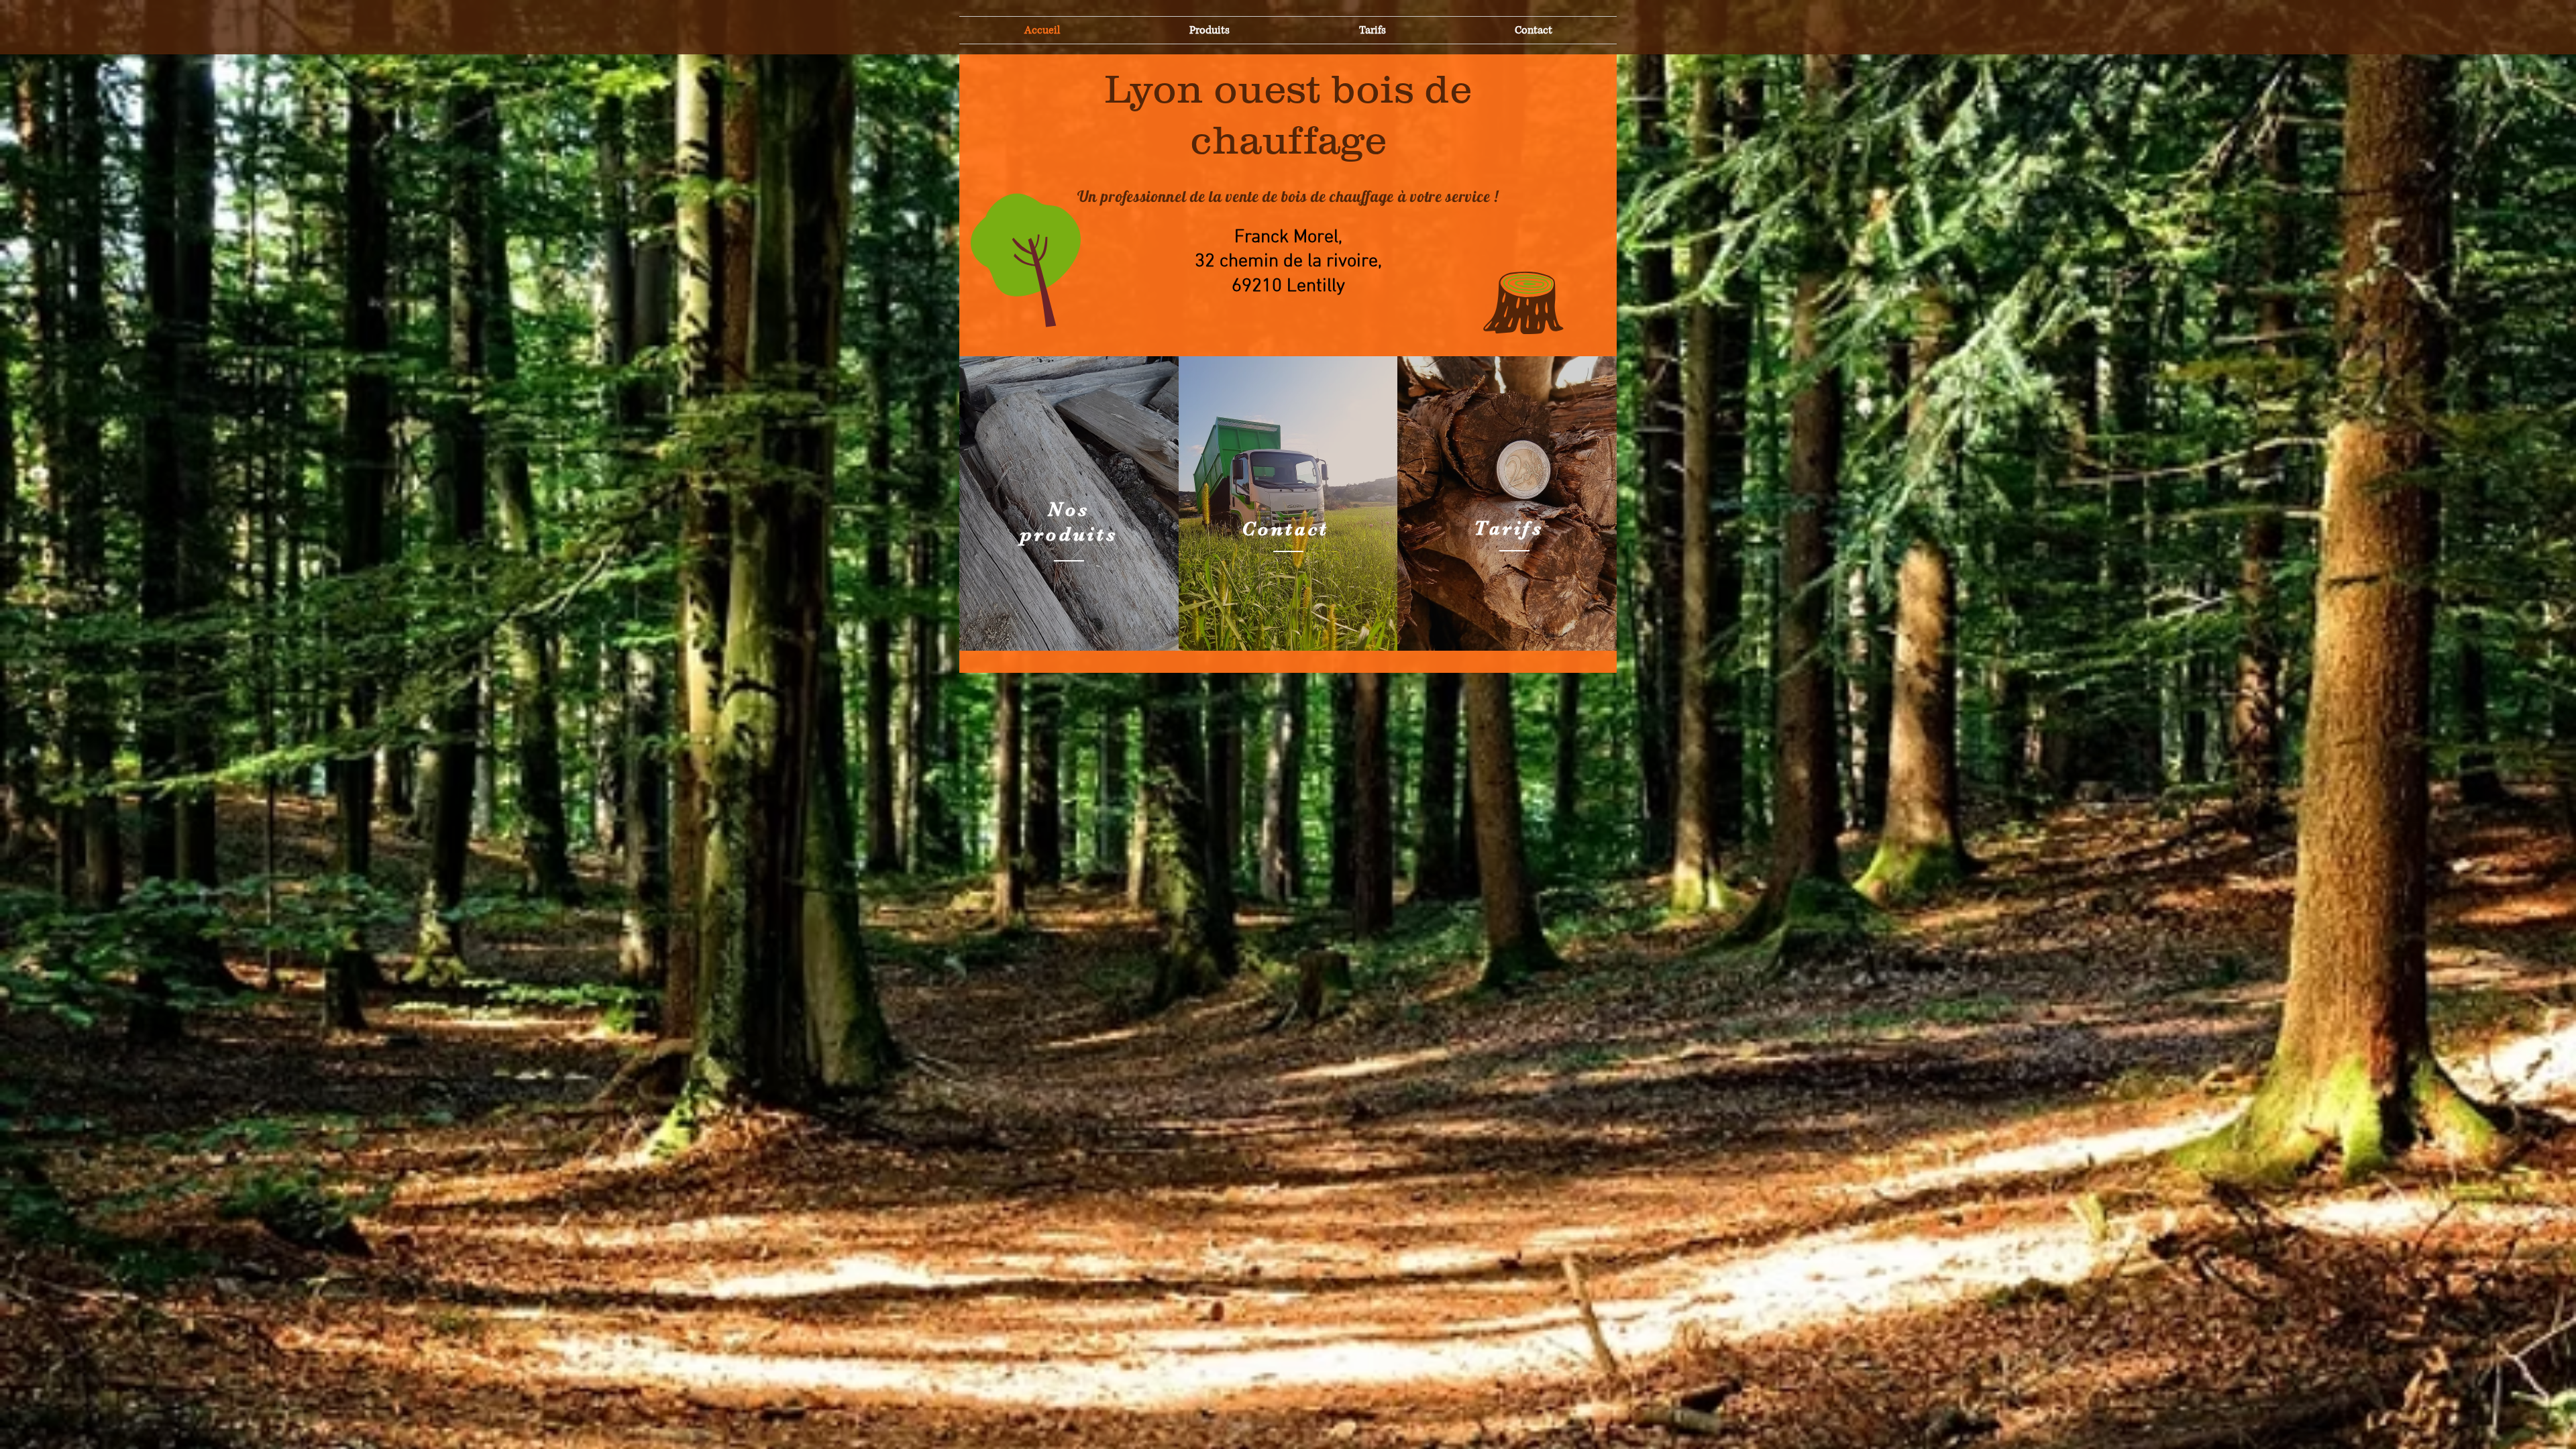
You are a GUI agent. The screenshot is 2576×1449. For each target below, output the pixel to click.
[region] (1069, 503)
